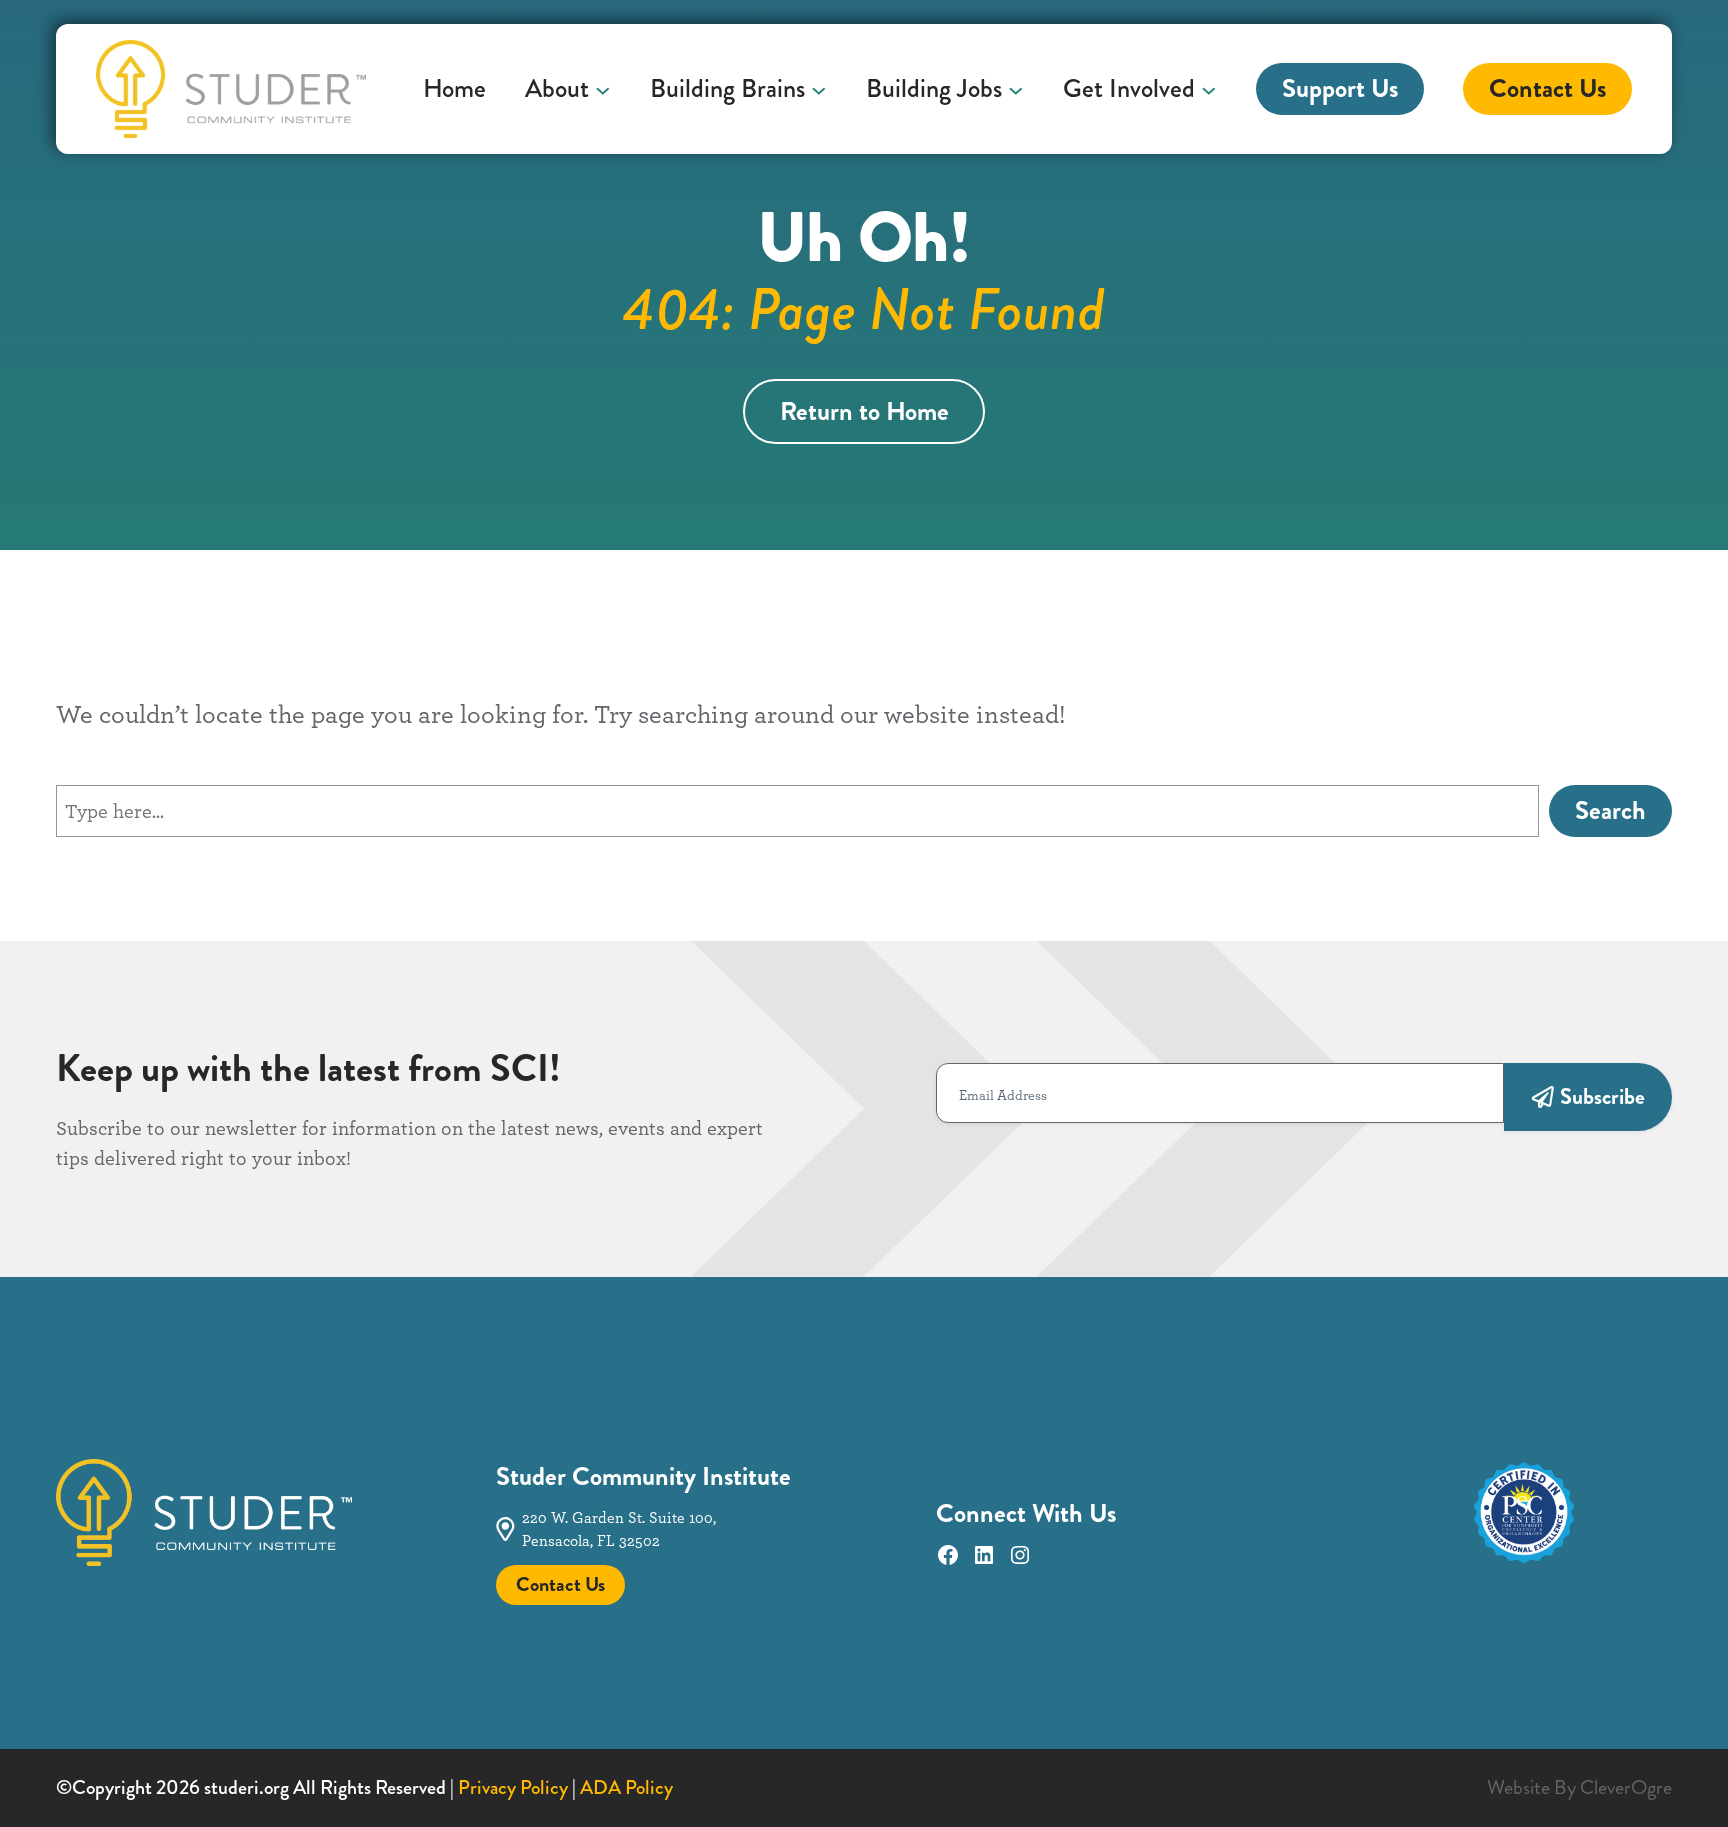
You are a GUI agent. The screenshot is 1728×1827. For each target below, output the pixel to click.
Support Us (1340, 88)
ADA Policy (626, 1787)
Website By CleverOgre (1579, 1787)
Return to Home (864, 411)
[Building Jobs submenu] (1016, 89)
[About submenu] (603, 89)
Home (454, 89)
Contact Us (1547, 88)
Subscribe (1602, 1096)
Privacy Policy (513, 1787)
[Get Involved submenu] (1209, 89)
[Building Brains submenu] (819, 89)
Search (1610, 810)
